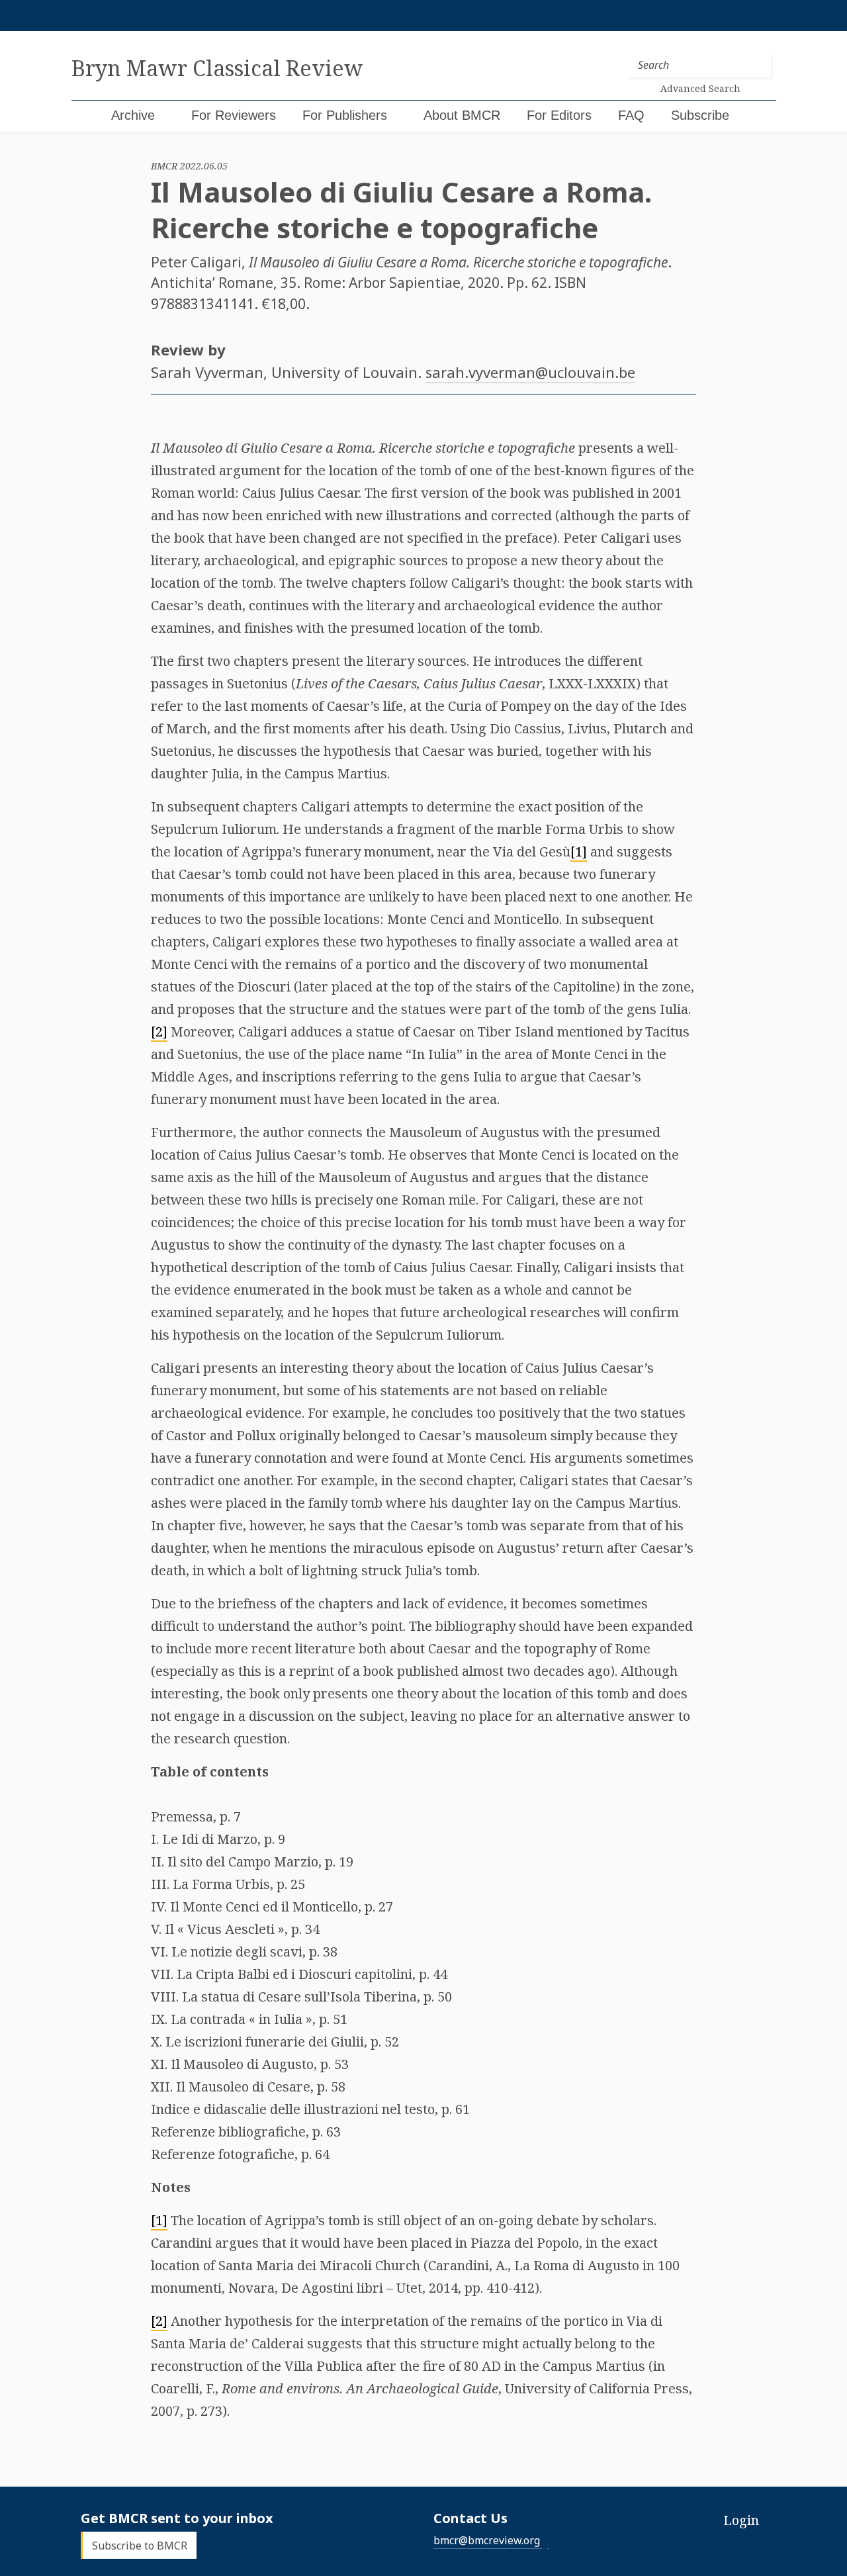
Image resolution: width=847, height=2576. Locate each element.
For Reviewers (234, 115)
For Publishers (345, 115)
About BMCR (462, 115)
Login (741, 2520)
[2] (159, 1032)
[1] (579, 851)
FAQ (631, 115)
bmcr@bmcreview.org (487, 2540)
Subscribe (700, 115)
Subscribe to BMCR (140, 2545)
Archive (133, 115)
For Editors (559, 115)
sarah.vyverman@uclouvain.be (530, 372)
